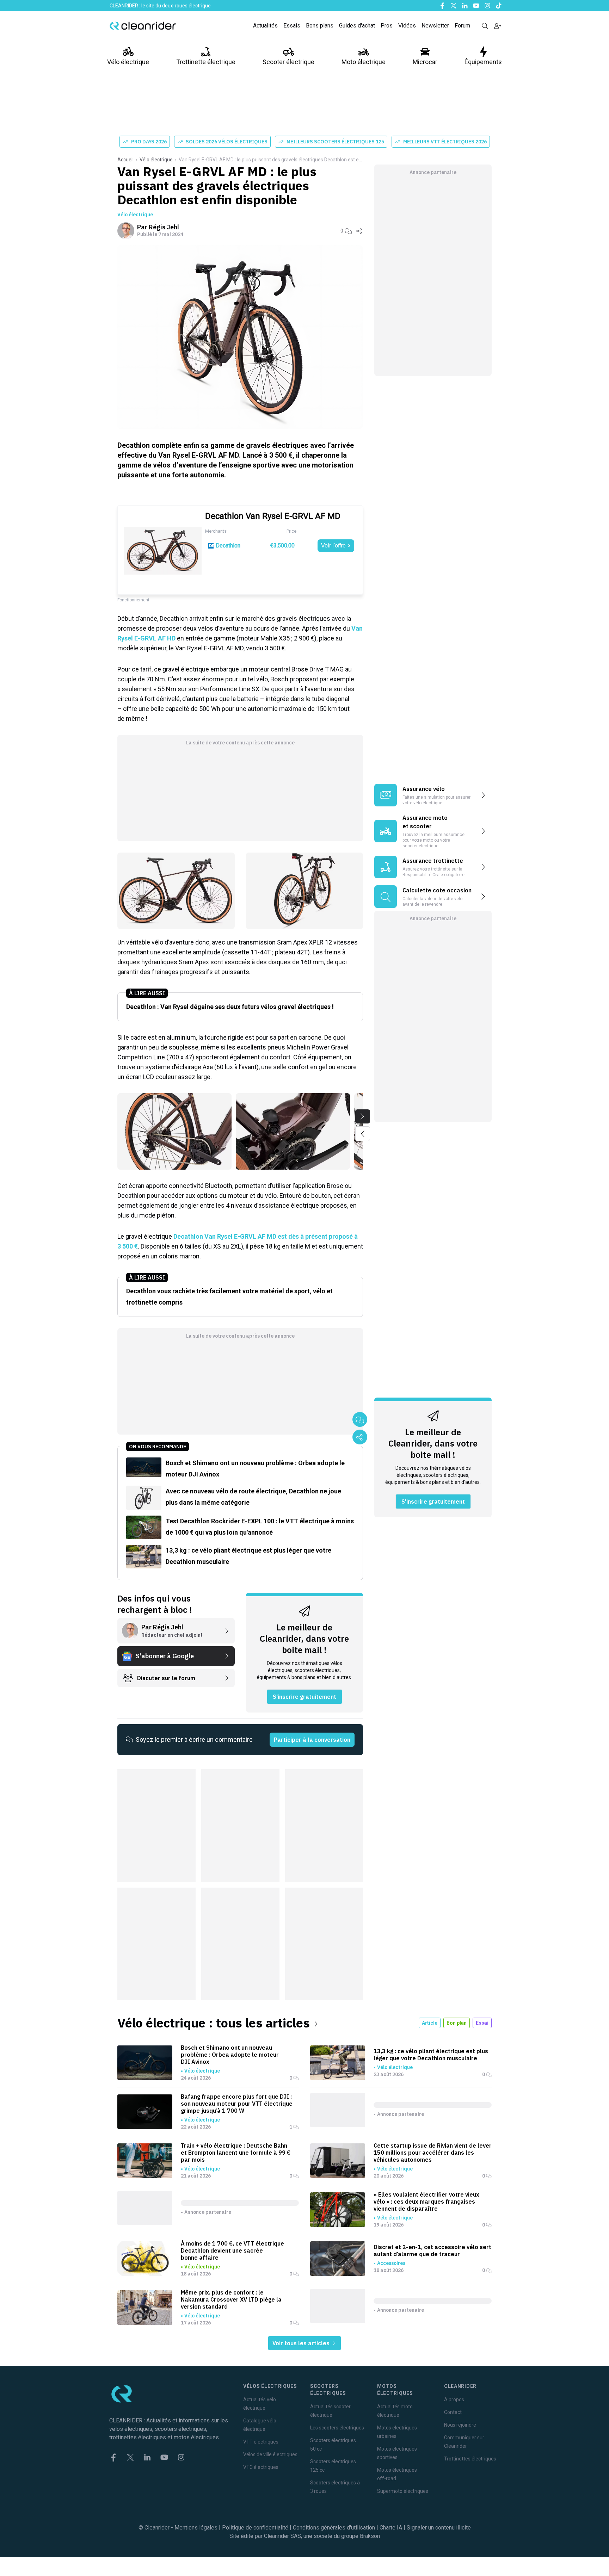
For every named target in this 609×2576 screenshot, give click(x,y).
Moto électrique (364, 62)
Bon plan (457, 2023)
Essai (482, 2023)
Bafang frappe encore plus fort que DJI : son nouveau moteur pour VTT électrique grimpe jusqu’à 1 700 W (237, 2104)
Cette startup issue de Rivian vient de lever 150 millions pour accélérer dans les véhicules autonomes (433, 2153)
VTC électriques (261, 2467)
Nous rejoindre (460, 2425)
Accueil (125, 160)
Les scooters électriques (337, 2428)
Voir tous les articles (302, 2343)
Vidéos (407, 26)
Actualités (265, 26)
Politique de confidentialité (255, 2528)
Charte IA (391, 2528)
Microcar (425, 62)
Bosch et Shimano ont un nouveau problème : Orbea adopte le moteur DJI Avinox (230, 2055)
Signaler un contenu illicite (439, 2528)
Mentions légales (196, 2528)
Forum (462, 26)
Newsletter (435, 26)
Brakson (370, 2536)
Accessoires (391, 2263)
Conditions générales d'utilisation (334, 2528)
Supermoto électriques (403, 2491)
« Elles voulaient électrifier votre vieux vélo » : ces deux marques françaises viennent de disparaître (426, 2202)
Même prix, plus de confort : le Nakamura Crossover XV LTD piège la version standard (231, 2299)
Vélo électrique (128, 62)
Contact (453, 2412)
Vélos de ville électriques (270, 2454)
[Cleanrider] (143, 26)
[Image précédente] (363, 1134)
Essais (292, 26)
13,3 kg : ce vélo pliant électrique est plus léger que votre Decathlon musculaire (431, 2055)
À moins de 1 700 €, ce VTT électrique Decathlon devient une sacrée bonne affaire (232, 2250)
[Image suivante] (363, 1116)
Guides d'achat (357, 26)
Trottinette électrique (206, 62)
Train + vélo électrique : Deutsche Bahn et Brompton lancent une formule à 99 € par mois (236, 2153)
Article (430, 2023)
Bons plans (320, 26)
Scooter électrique (288, 62)
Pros (387, 26)
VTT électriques (261, 2442)
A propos (454, 2399)
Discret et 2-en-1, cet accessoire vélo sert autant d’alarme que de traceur (432, 2250)
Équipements (483, 62)
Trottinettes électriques (470, 2459)
